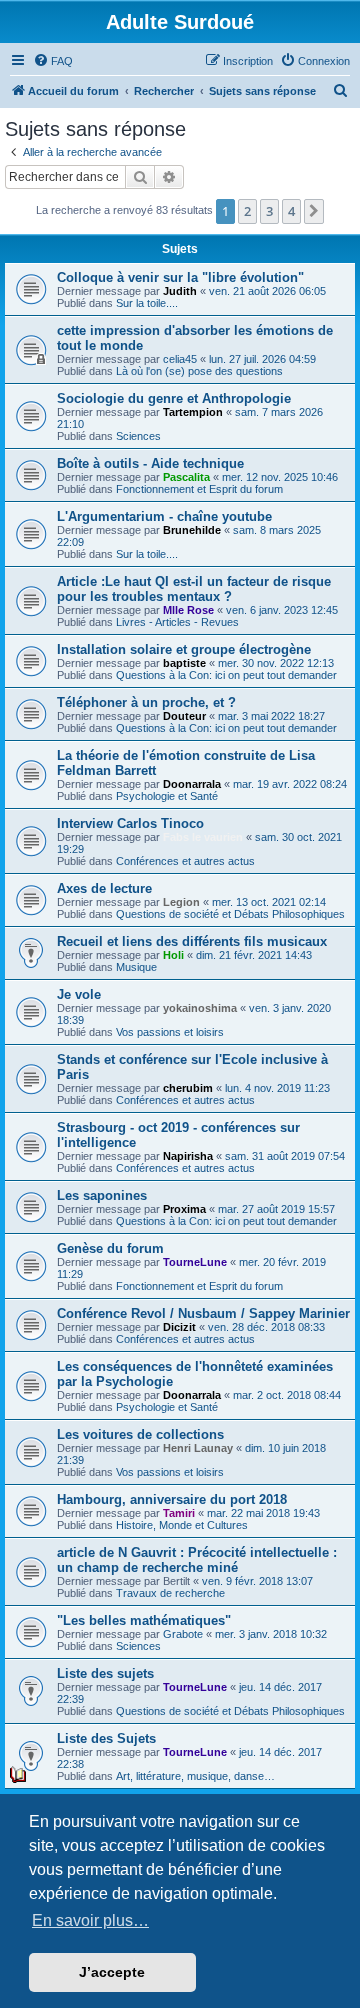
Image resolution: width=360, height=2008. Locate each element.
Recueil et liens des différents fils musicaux (192, 941)
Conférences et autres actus (185, 861)
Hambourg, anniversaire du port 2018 (172, 1499)
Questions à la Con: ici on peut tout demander (226, 675)
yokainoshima (200, 1008)
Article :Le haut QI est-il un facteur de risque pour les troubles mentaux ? (194, 589)
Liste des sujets (105, 1673)
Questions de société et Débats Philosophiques (230, 914)
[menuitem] (53, 61)
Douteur (184, 716)
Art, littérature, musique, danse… (195, 1776)
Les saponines (102, 1195)
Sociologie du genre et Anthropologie (174, 398)
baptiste (184, 663)
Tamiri (179, 1513)
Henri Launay (198, 1448)
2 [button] (247, 211)
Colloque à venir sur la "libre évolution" (180, 277)
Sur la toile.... (147, 303)
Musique (136, 967)
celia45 (180, 359)
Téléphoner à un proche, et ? (146, 702)
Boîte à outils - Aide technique (150, 463)
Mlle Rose (188, 610)
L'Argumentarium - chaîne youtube (164, 516)
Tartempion (193, 412)
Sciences (138, 436)
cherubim (188, 1088)
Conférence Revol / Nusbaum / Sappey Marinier (203, 1313)
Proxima (184, 1209)
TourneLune (195, 1262)
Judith (180, 291)
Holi (173, 955)
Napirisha (188, 1156)
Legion (181, 902)
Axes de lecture (104, 888)
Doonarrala (192, 784)
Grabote (183, 1634)
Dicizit (179, 1327)
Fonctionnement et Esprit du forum (199, 489)
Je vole (79, 994)
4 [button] (291, 211)
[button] (314, 211)
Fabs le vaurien (203, 837)
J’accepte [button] (112, 1972)
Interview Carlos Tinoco (130, 823)
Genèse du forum (110, 1248)
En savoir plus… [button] (90, 1920)
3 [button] (269, 211)
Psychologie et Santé (167, 796)
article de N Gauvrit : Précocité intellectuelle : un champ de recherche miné (197, 1560)
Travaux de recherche (170, 1593)
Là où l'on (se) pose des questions (199, 371)
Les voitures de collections (140, 1434)
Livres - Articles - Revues (177, 622)
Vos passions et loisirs (170, 1032)
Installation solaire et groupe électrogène (184, 649)
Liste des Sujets (106, 1738)
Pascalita (186, 477)
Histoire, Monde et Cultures (182, 1525)
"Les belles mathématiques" (144, 1620)
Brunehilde (192, 530)
